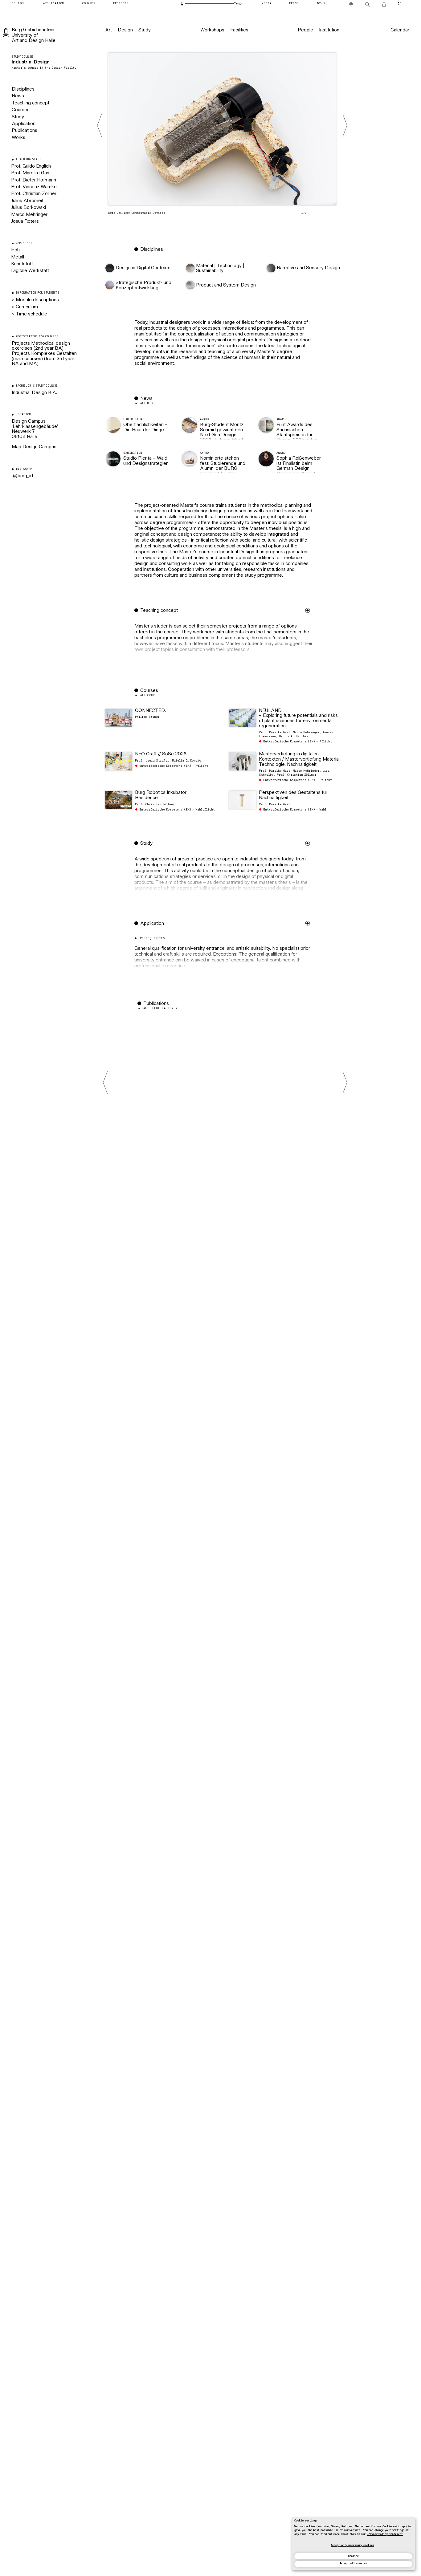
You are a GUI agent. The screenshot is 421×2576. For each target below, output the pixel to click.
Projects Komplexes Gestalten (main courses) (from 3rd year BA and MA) (44, 359)
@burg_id (22, 476)
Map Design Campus (34, 447)
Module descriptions (37, 300)
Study (18, 117)
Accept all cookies (353, 2564)
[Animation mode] (240, 4)
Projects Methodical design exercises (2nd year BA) (41, 346)
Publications (25, 131)
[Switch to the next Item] (345, 125)
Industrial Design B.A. (34, 393)
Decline (353, 2556)
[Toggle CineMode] (400, 4)
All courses (150, 695)
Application (24, 124)
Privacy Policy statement (385, 2534)
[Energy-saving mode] (182, 4)
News (18, 96)
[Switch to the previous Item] (100, 125)
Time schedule (31, 314)
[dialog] (353, 2543)
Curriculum (27, 307)
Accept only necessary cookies (352, 2545)
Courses (21, 110)
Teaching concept (31, 103)
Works (18, 138)
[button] (224, 641)
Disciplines (23, 89)
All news (148, 403)
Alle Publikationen (160, 1008)
